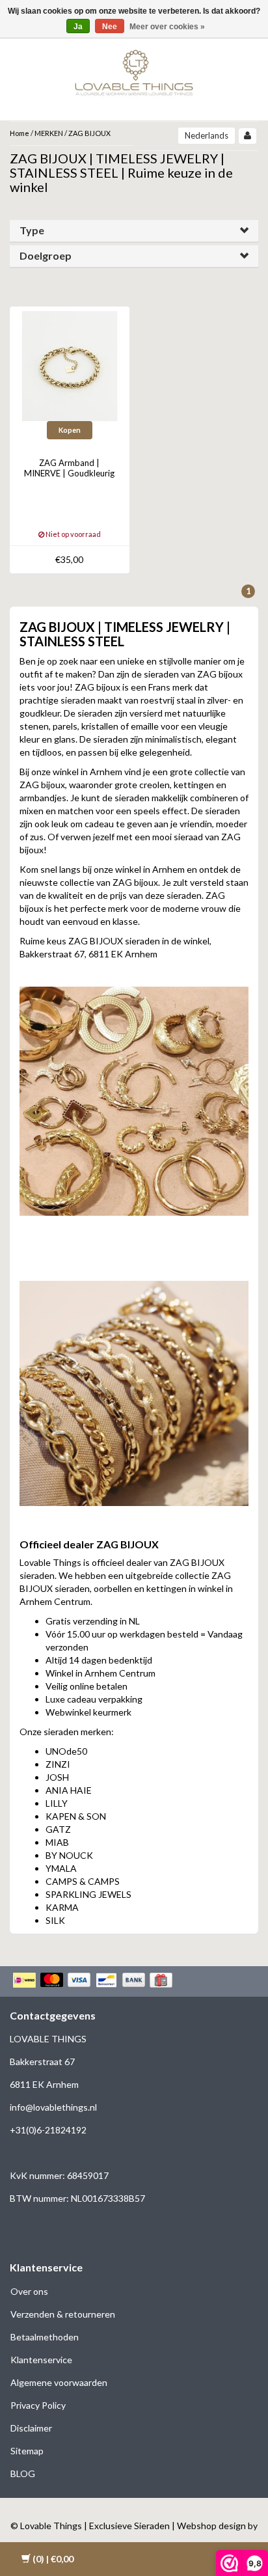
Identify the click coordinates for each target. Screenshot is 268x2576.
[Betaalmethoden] (94, 1981)
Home (20, 133)
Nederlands (207, 135)
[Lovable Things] (134, 70)
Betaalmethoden (45, 2337)
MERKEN (49, 133)
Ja (78, 27)
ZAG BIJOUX (89, 133)
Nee (110, 27)
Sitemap (27, 2451)
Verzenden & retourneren (63, 2314)
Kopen (70, 430)
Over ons (29, 2291)
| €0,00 (53, 2559)
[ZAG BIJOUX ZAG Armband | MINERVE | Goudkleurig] (70, 365)
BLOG (23, 2473)
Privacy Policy (38, 2405)
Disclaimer (31, 2428)
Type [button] (32, 230)
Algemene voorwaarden (59, 2382)
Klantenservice (41, 2360)
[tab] (134, 231)
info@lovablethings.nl (53, 2107)
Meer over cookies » (167, 27)
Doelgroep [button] (46, 255)
